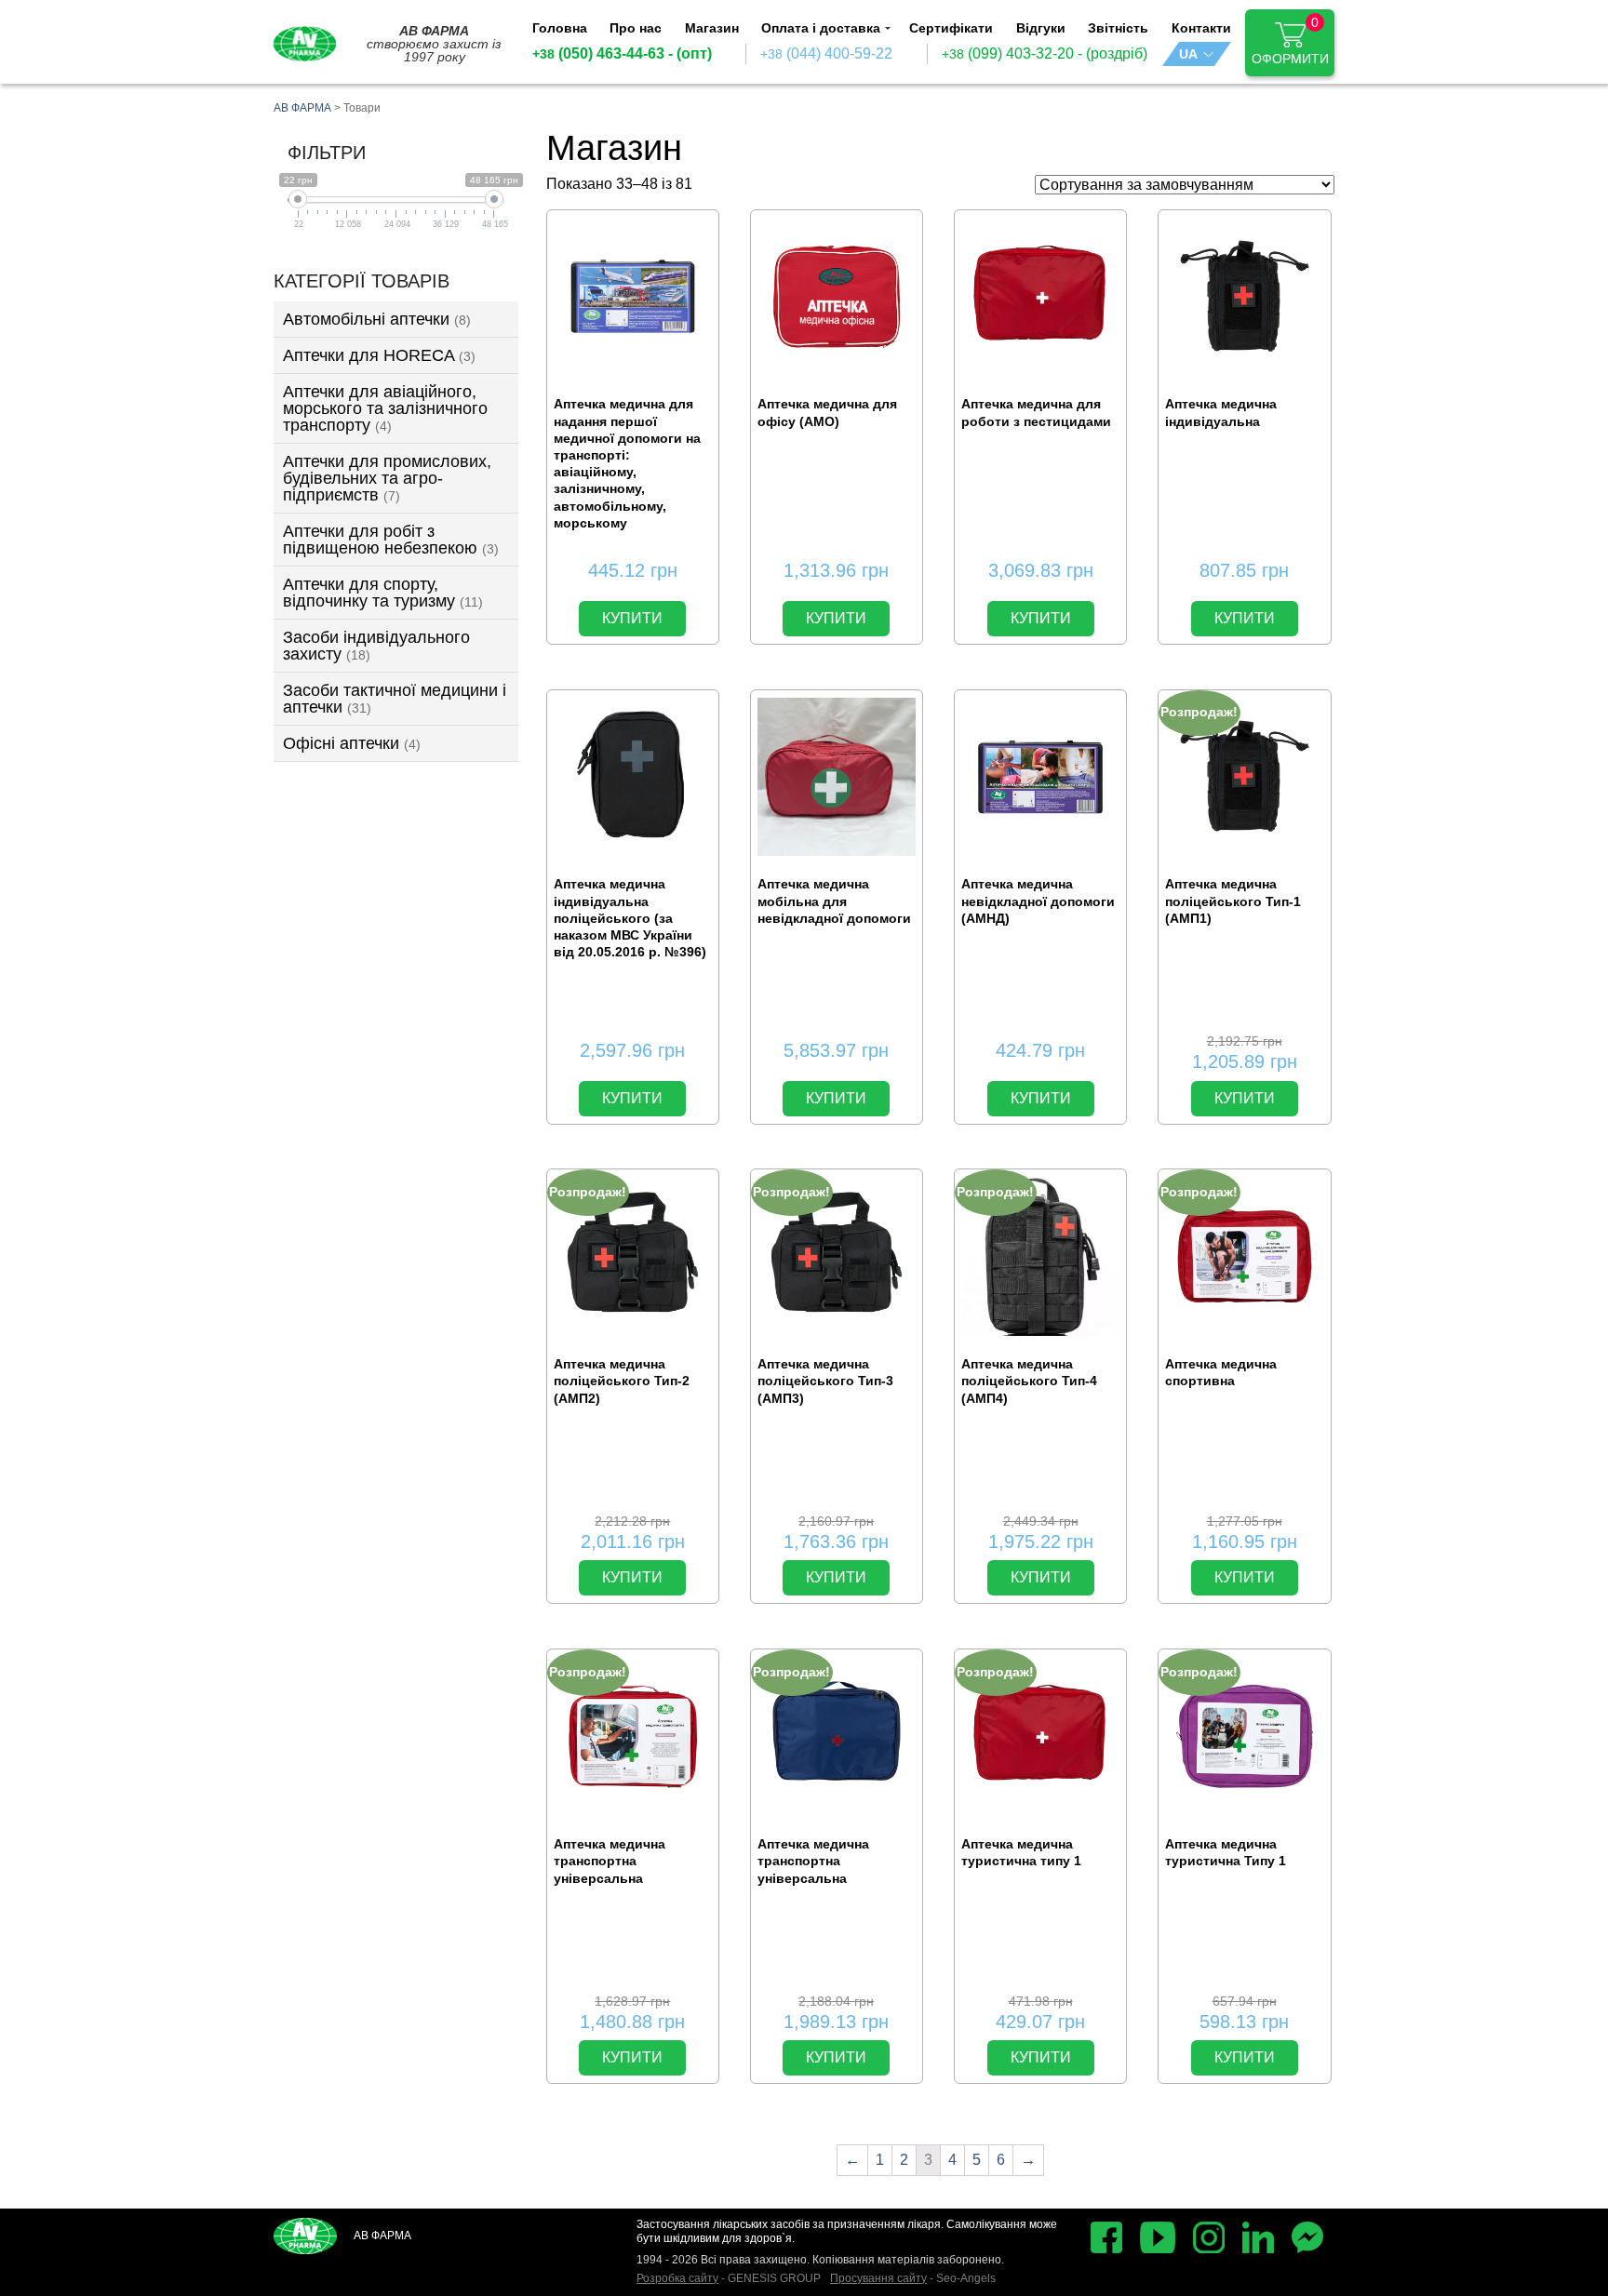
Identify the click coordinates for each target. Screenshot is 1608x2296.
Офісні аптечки (352, 743)
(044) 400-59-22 (826, 54)
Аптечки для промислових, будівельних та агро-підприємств (387, 478)
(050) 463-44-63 (598, 54)
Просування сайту (878, 2278)
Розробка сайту (677, 2278)
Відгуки (1041, 28)
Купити (632, 618)
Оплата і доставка (821, 28)
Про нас (636, 28)
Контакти (1201, 28)
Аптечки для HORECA (379, 355)
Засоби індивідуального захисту (376, 646)
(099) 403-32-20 (1008, 54)
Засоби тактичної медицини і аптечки (395, 699)
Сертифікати (951, 28)
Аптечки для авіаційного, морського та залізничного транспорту (385, 408)
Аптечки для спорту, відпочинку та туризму (383, 593)
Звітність (1118, 28)
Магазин (712, 28)
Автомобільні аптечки (377, 319)
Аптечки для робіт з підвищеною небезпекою (391, 540)
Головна (560, 28)
